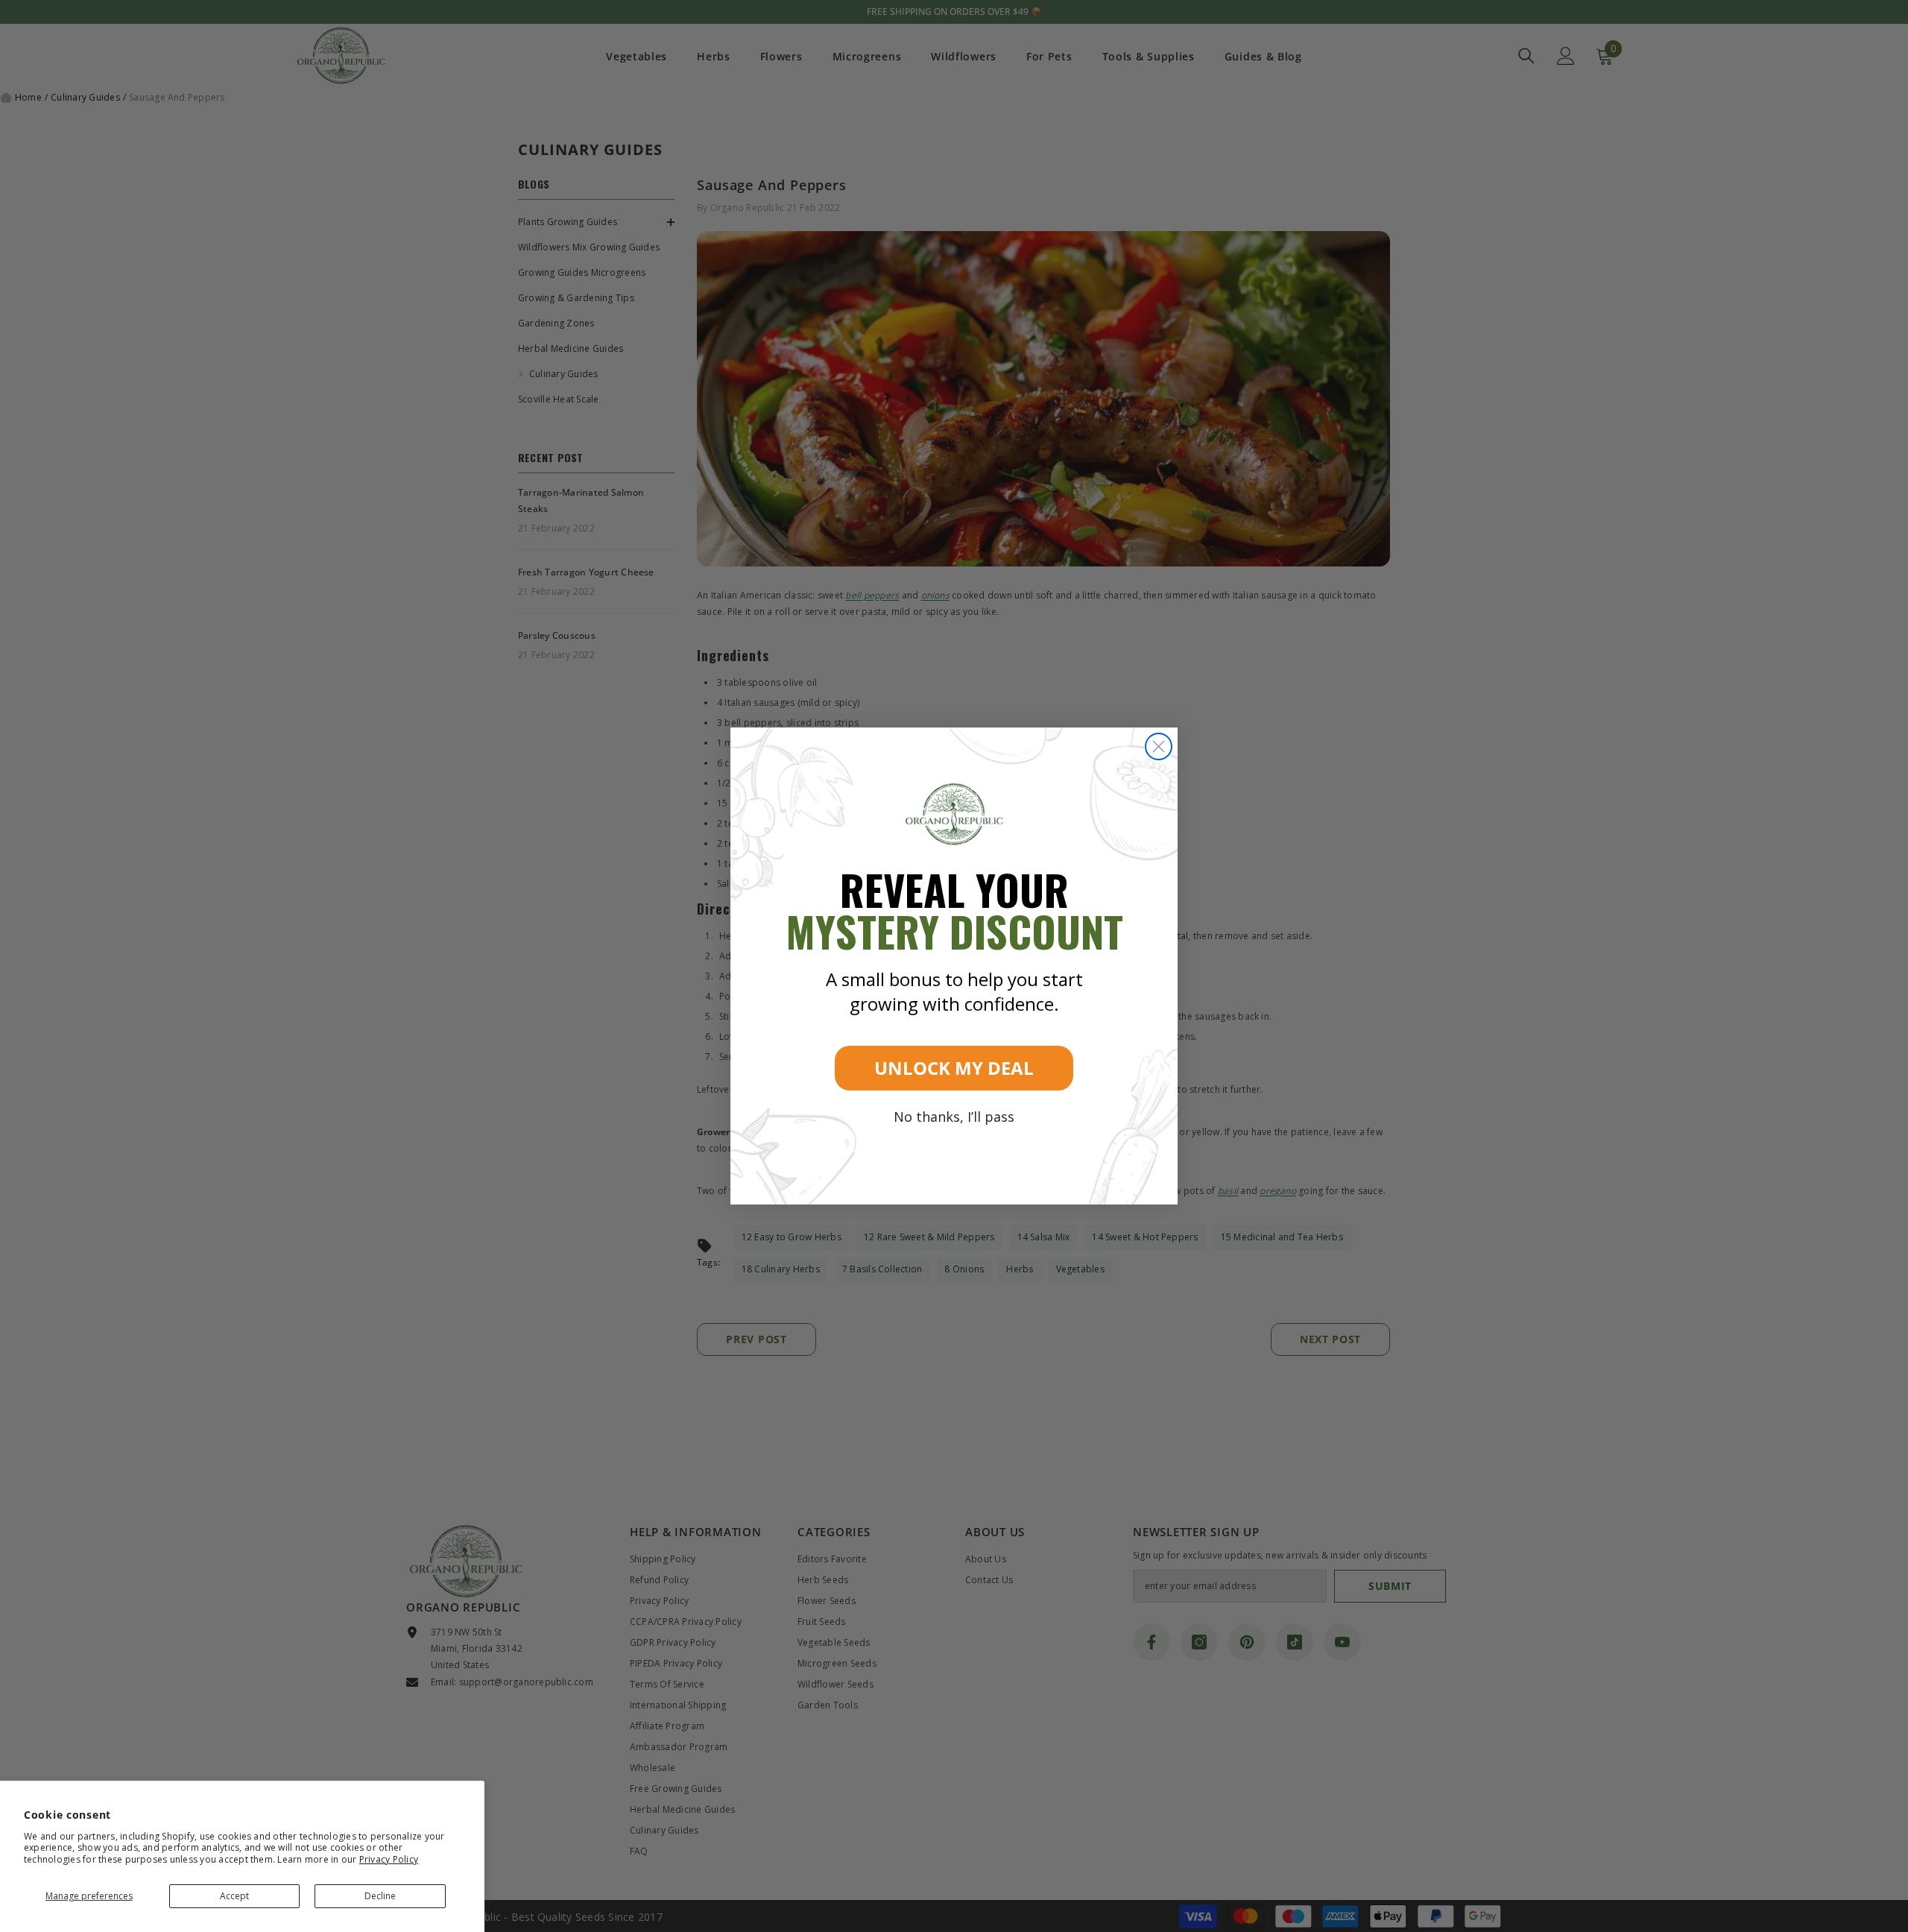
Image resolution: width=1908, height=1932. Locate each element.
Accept (234, 1896)
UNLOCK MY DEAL (954, 1068)
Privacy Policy (389, 1859)
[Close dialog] (1159, 746)
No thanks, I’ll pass (954, 1117)
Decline (380, 1896)
